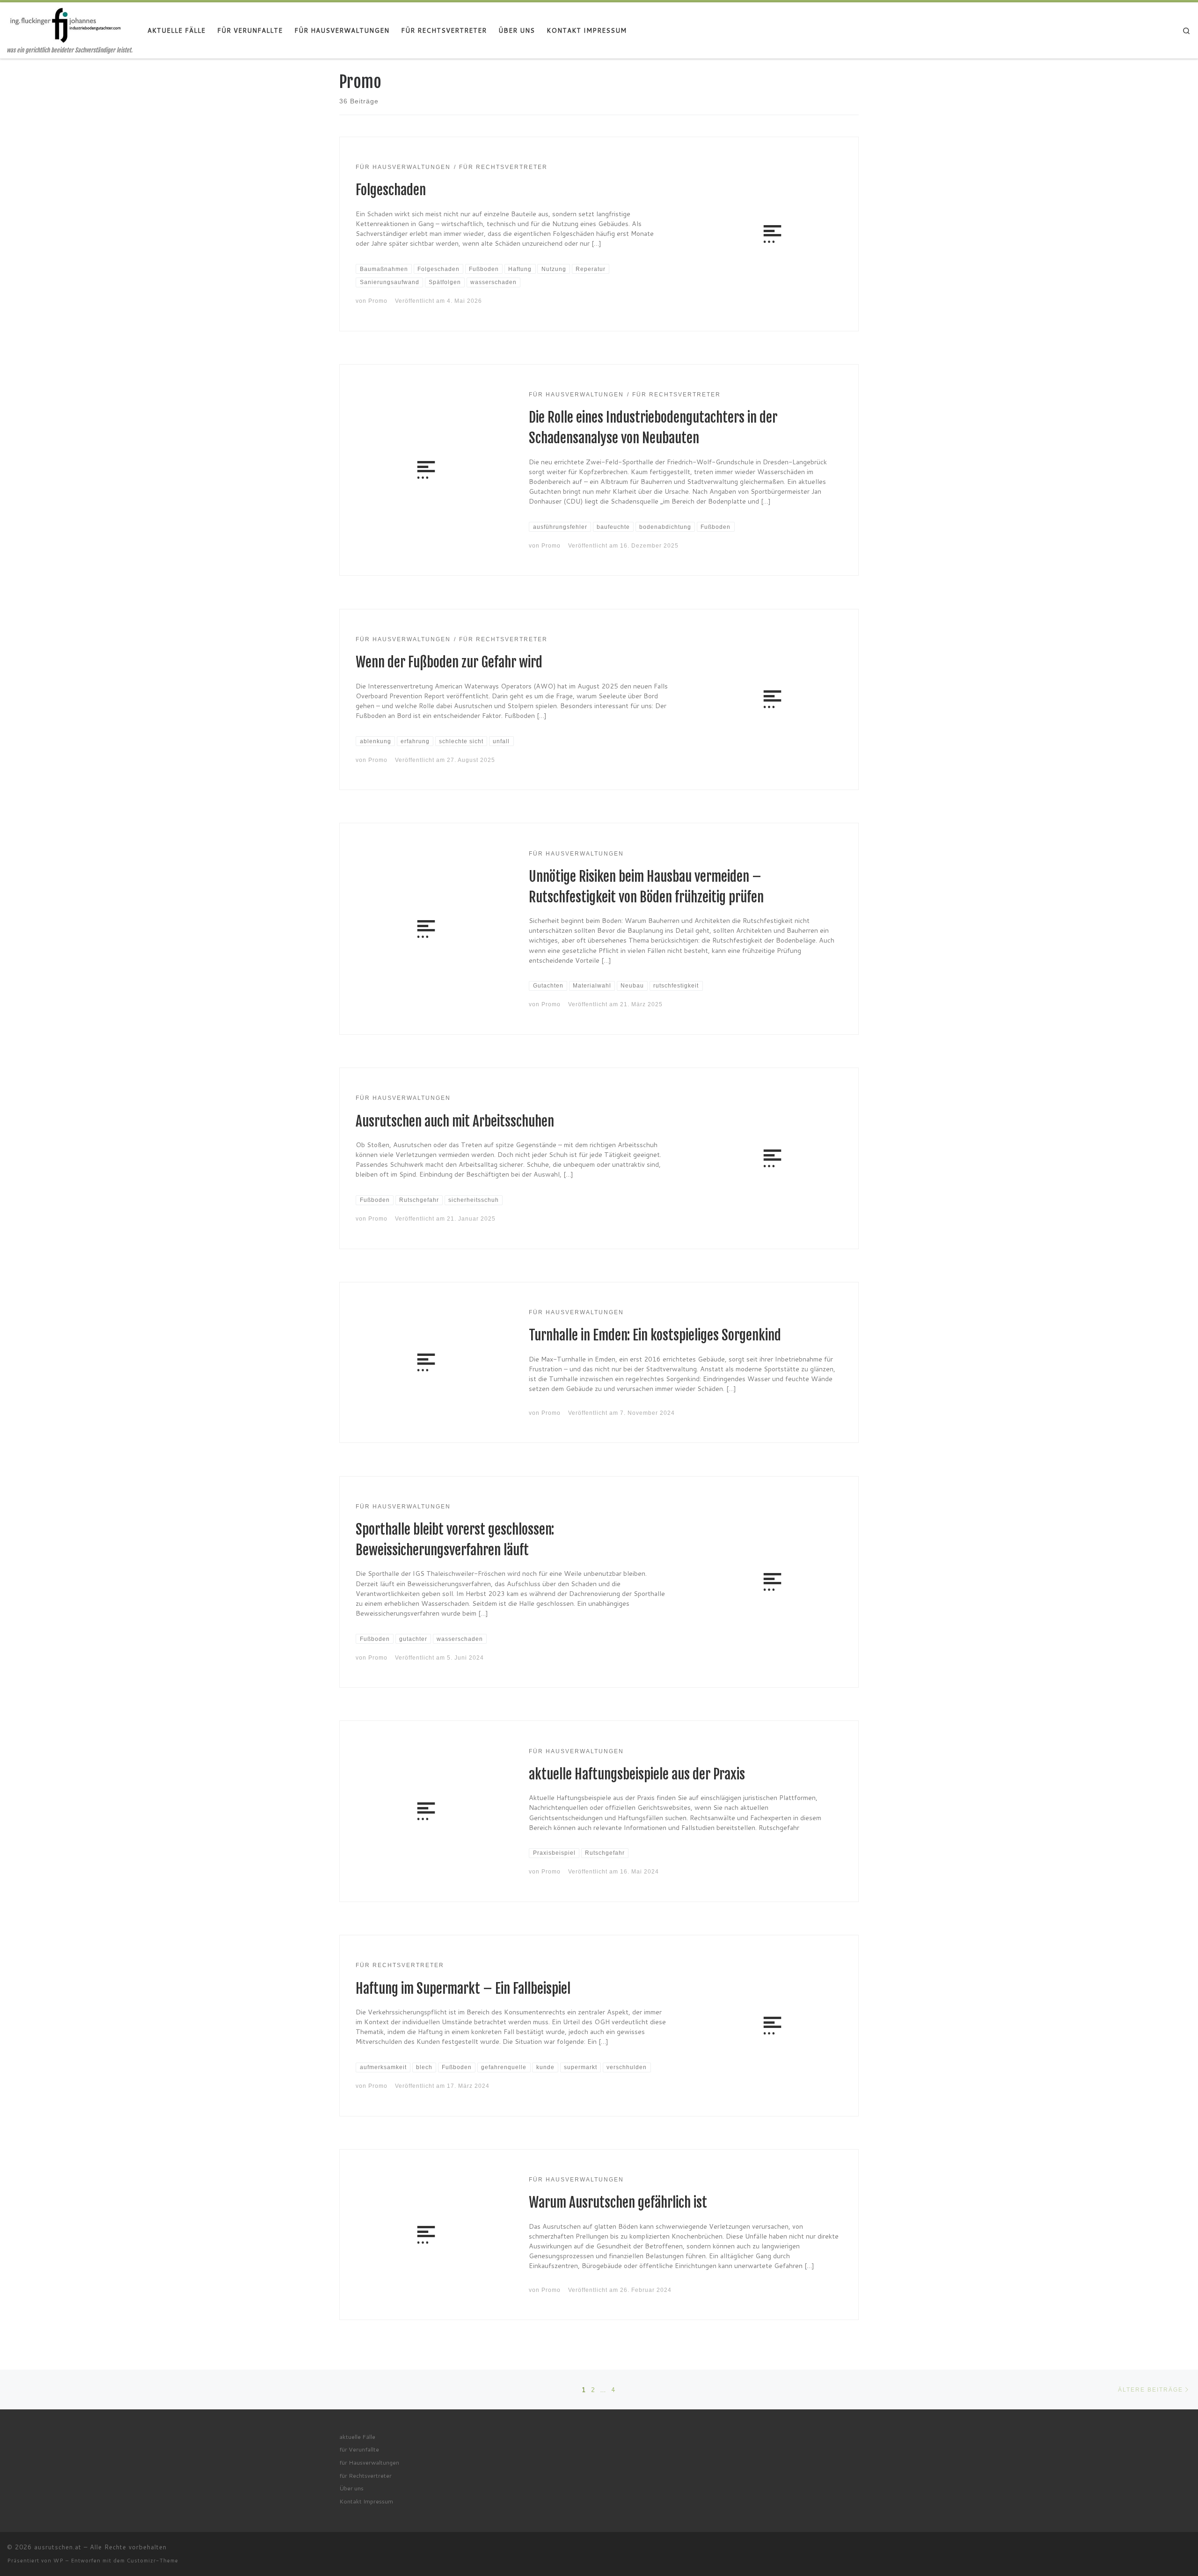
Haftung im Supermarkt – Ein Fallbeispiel (463, 1989)
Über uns (351, 2488)
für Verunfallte (359, 2449)
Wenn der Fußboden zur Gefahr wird (449, 662)
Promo (378, 301)
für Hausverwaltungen (369, 2462)
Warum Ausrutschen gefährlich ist (618, 2203)
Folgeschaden (391, 190)
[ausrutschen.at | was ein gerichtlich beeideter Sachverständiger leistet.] (66, 24)
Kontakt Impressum (366, 2501)
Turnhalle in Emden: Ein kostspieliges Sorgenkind (655, 1335)
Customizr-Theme (153, 2561)
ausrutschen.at (58, 2547)
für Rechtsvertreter (365, 2475)
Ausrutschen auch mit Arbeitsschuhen (455, 1121)
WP (58, 2561)
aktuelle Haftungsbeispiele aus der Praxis (637, 1774)
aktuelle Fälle (357, 2437)
